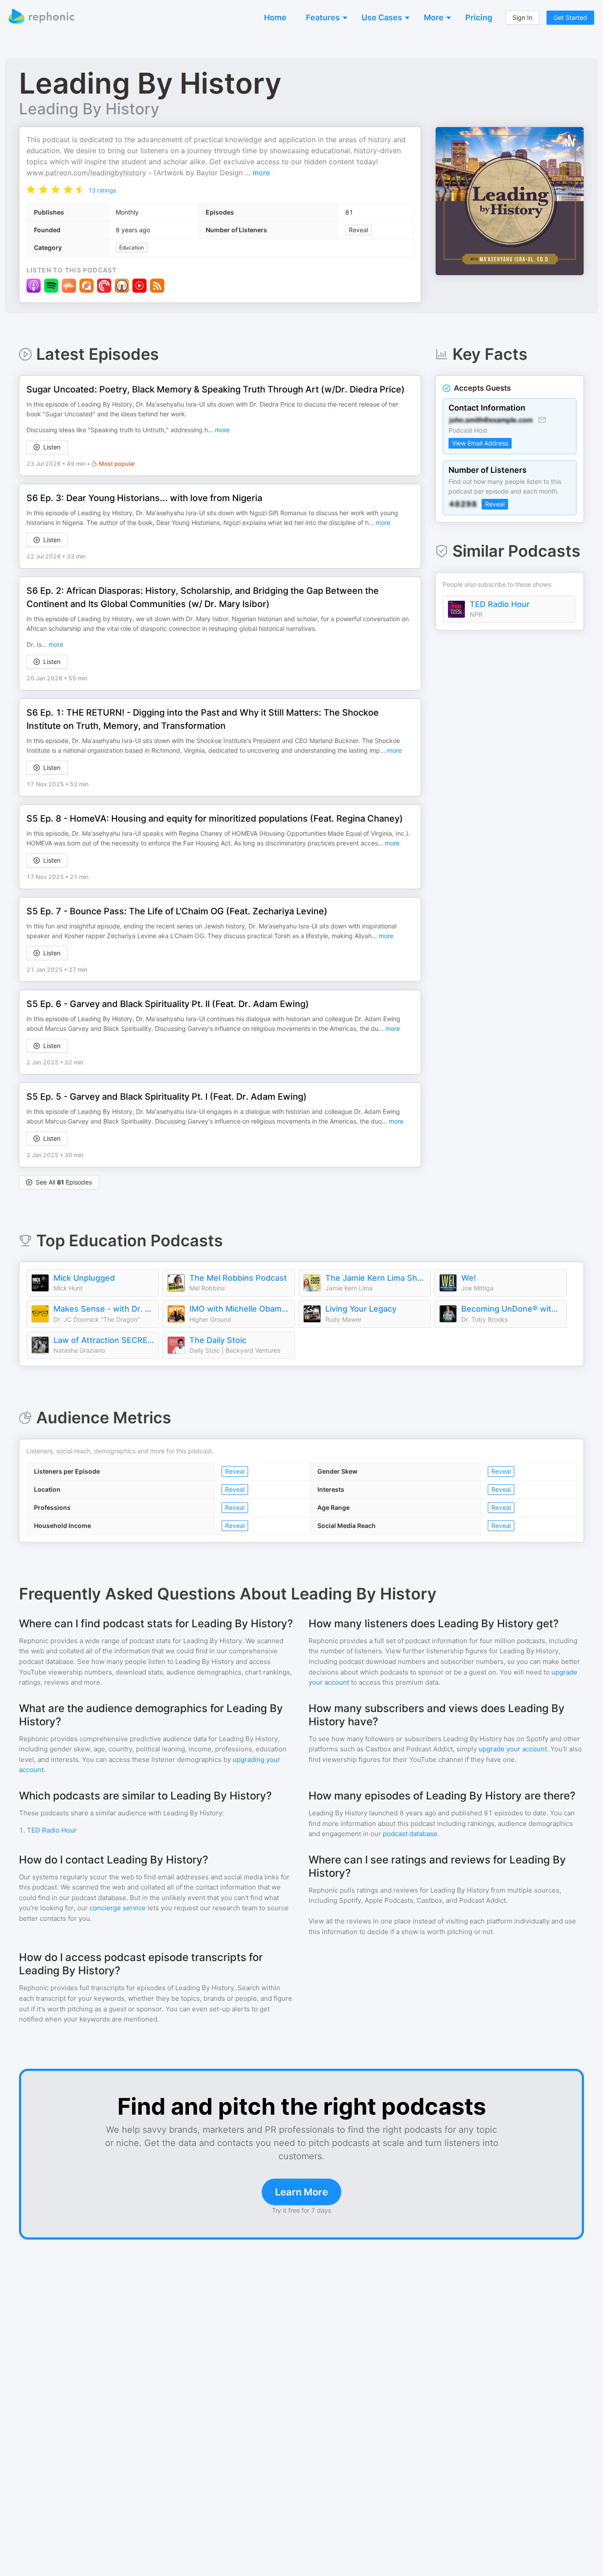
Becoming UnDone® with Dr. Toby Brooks (512, 1309)
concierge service (118, 1908)
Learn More (301, 2192)
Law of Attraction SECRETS (104, 1340)
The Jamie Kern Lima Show (376, 1278)
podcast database (410, 1834)
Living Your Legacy (361, 1309)
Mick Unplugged (84, 1278)
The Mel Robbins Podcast (238, 1278)
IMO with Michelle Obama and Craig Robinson (240, 1309)
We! (469, 1278)
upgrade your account (513, 1749)
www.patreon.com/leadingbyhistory (86, 173)
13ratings (102, 190)
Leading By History (89, 109)
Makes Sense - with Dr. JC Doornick (104, 1309)
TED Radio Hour (500, 604)
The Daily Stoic (218, 1340)
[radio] (31, 189)
